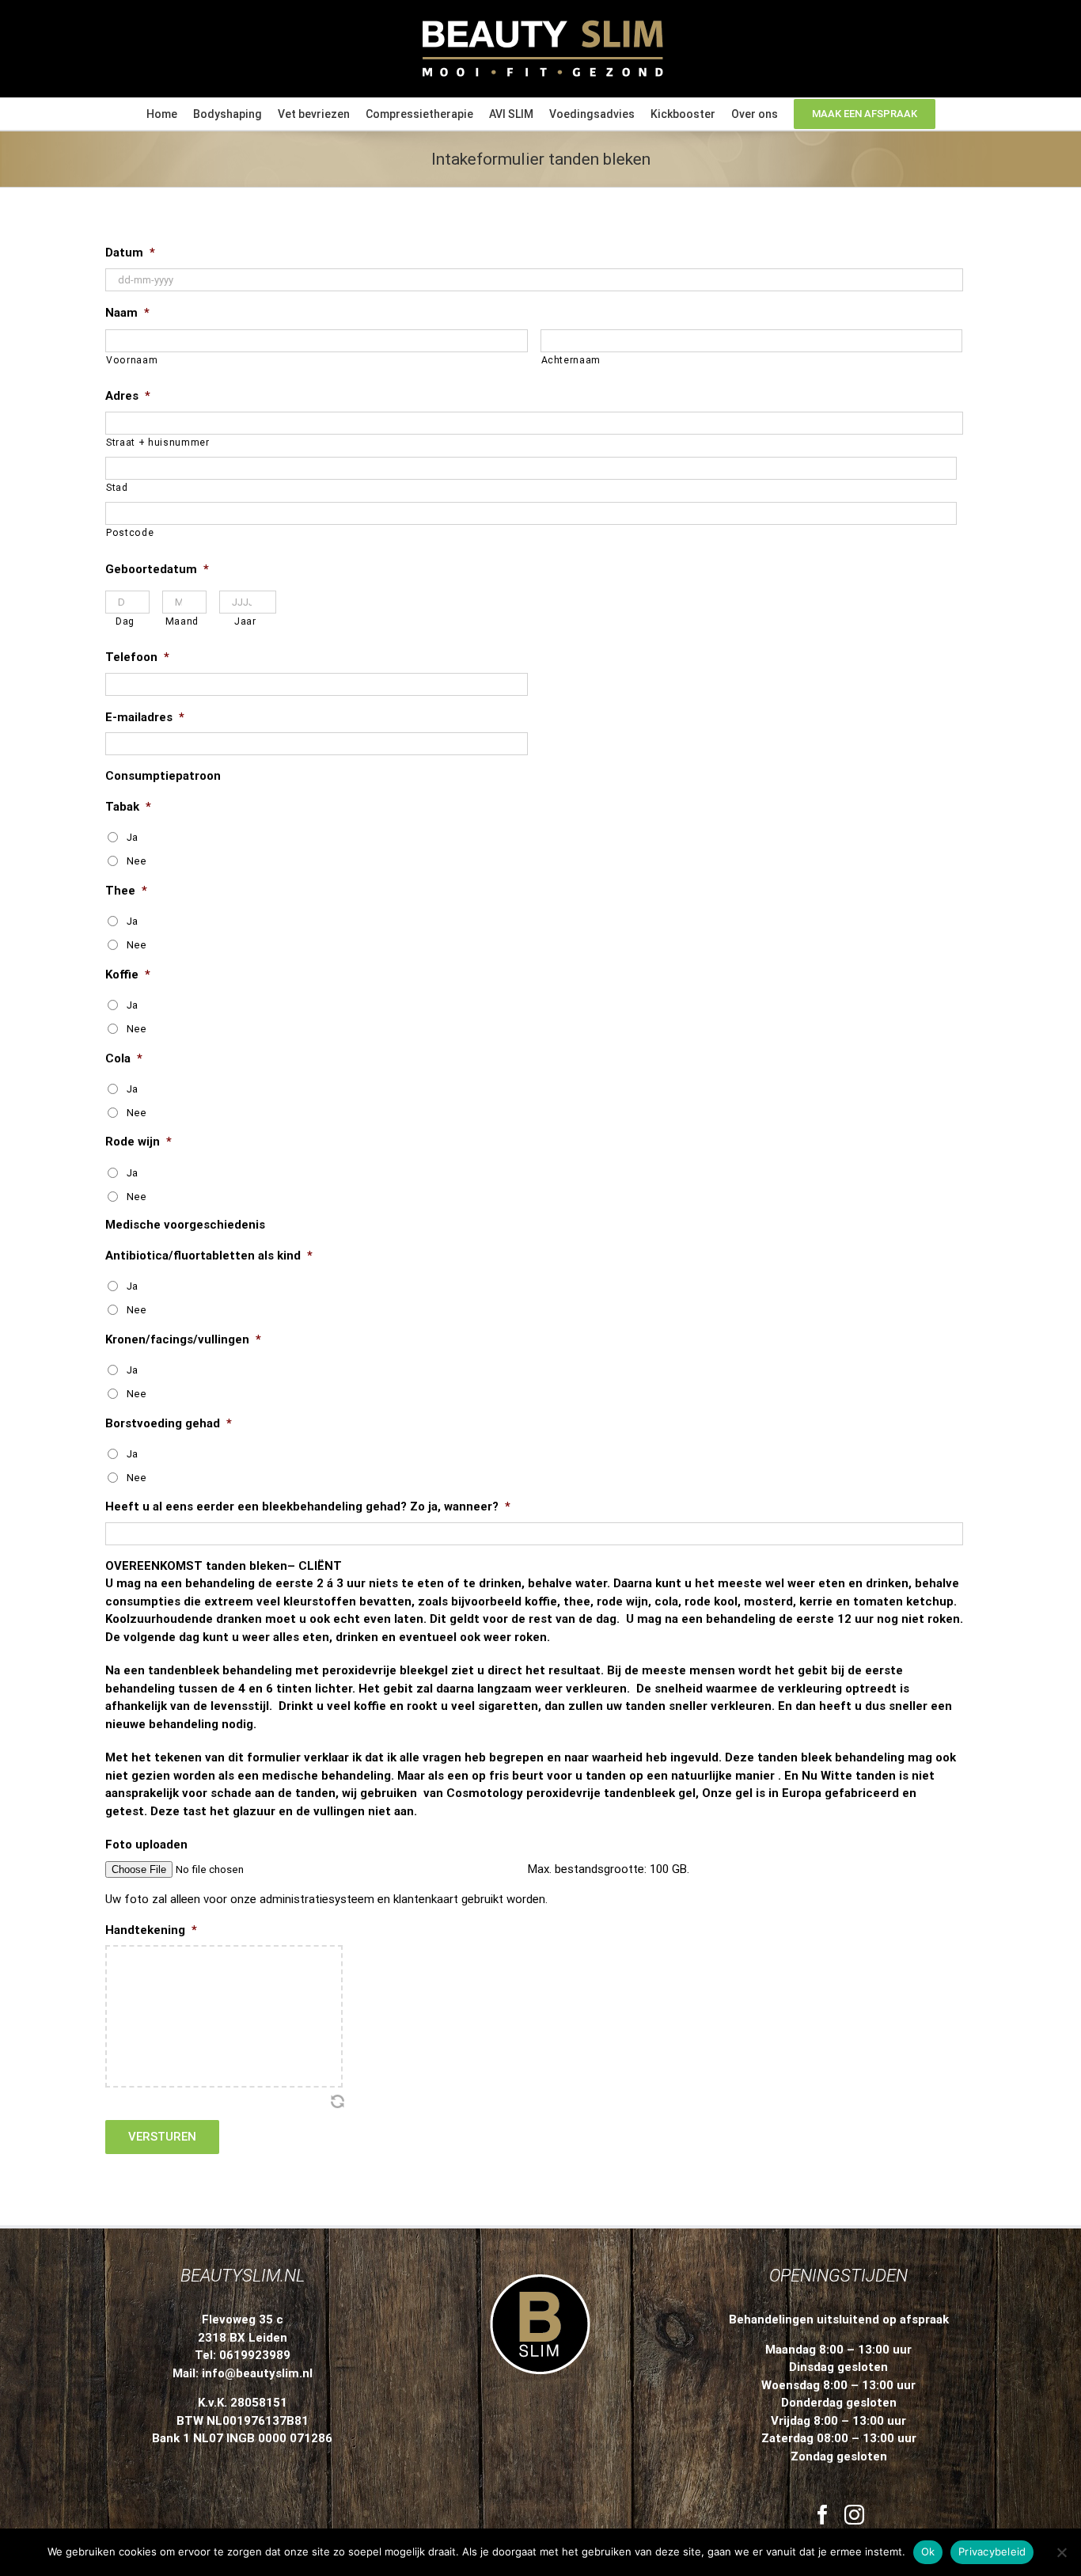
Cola (124, 1058)
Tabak (128, 807)
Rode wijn (138, 1142)
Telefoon (137, 657)
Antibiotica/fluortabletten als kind (209, 1256)
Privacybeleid (992, 2551)
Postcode (130, 533)
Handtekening (151, 1930)
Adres (128, 396)
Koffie (128, 975)
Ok (928, 2551)
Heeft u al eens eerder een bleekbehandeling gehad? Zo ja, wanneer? (308, 1506)
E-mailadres (145, 717)
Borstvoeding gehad (169, 1423)
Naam (127, 313)
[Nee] (1061, 2552)
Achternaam (571, 360)
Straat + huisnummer (158, 443)
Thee (126, 891)
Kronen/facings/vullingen (183, 1339)
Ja (132, 837)
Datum (130, 253)
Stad (117, 488)
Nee (137, 861)
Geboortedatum (157, 569)
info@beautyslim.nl (257, 2373)
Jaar (245, 621)
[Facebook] (823, 2515)
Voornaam (132, 360)
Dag (125, 621)
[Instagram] (854, 2515)
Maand (182, 621)
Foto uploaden (146, 1845)
